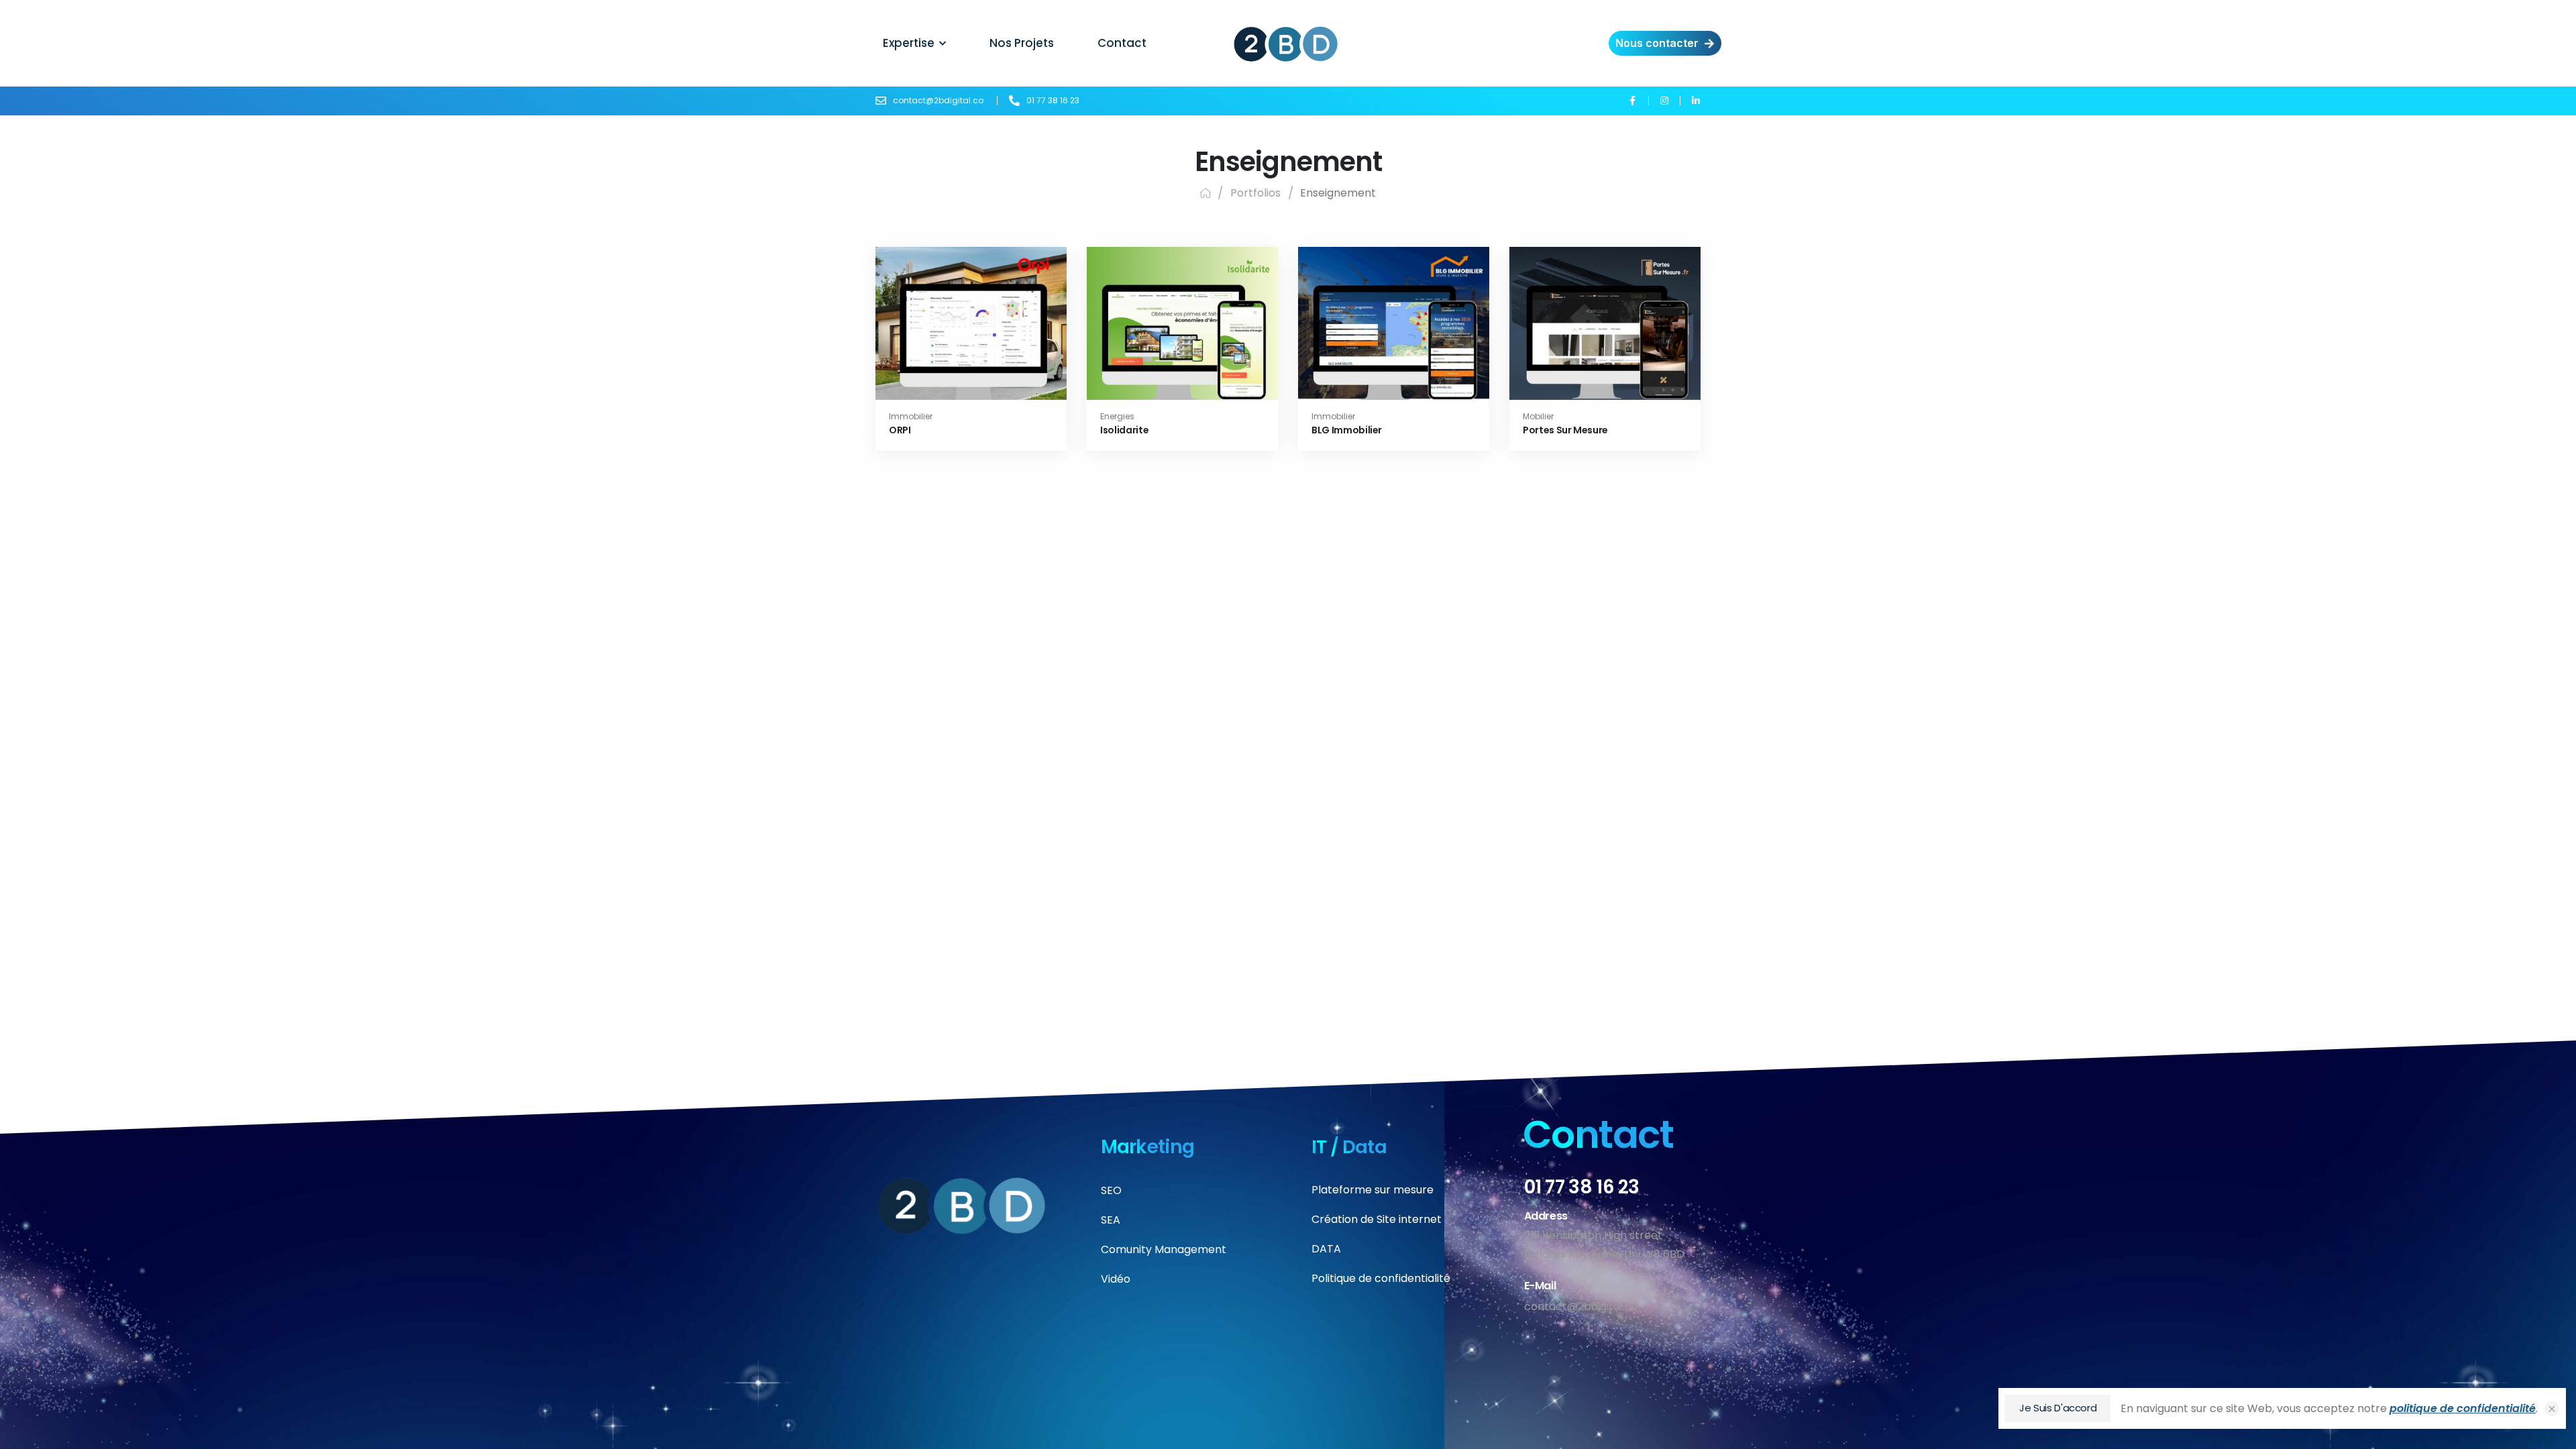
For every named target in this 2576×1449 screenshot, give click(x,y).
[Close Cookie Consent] (2552, 1409)
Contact (1122, 43)
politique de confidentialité (2463, 1408)
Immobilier (911, 416)
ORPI (900, 430)
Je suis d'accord (2058, 1408)
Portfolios (1255, 193)
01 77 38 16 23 (1582, 1187)
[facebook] (1632, 100)
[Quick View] (950, 306)
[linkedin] (1696, 100)
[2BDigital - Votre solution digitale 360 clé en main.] (1286, 44)
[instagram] (1664, 100)
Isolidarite (1124, 430)
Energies (1117, 416)
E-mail (1540, 1286)
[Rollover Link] (971, 306)
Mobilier (1538, 416)
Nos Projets (1022, 43)
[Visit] (994, 306)
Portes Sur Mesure (1565, 430)
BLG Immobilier (1347, 430)
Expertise (909, 43)
